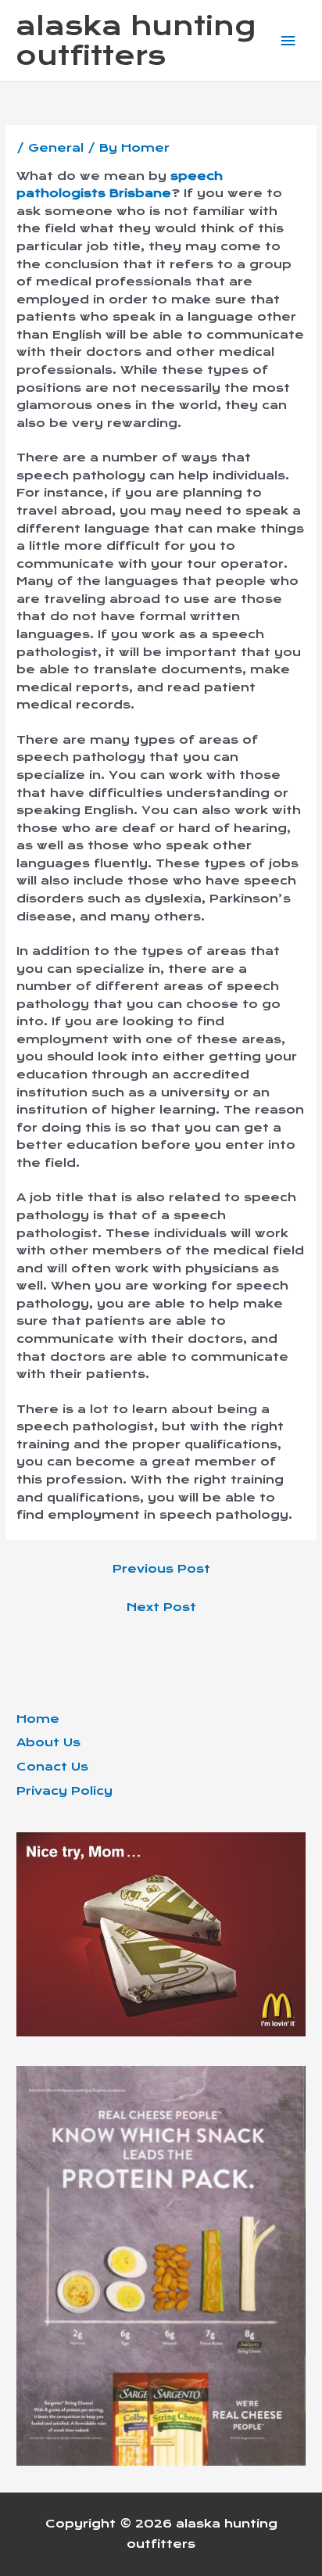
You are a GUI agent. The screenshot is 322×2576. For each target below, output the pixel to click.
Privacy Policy (64, 1791)
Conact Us (52, 1767)
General (56, 148)
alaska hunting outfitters (136, 41)
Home (38, 1719)
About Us (48, 1742)
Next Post (161, 1607)
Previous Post (161, 1569)
